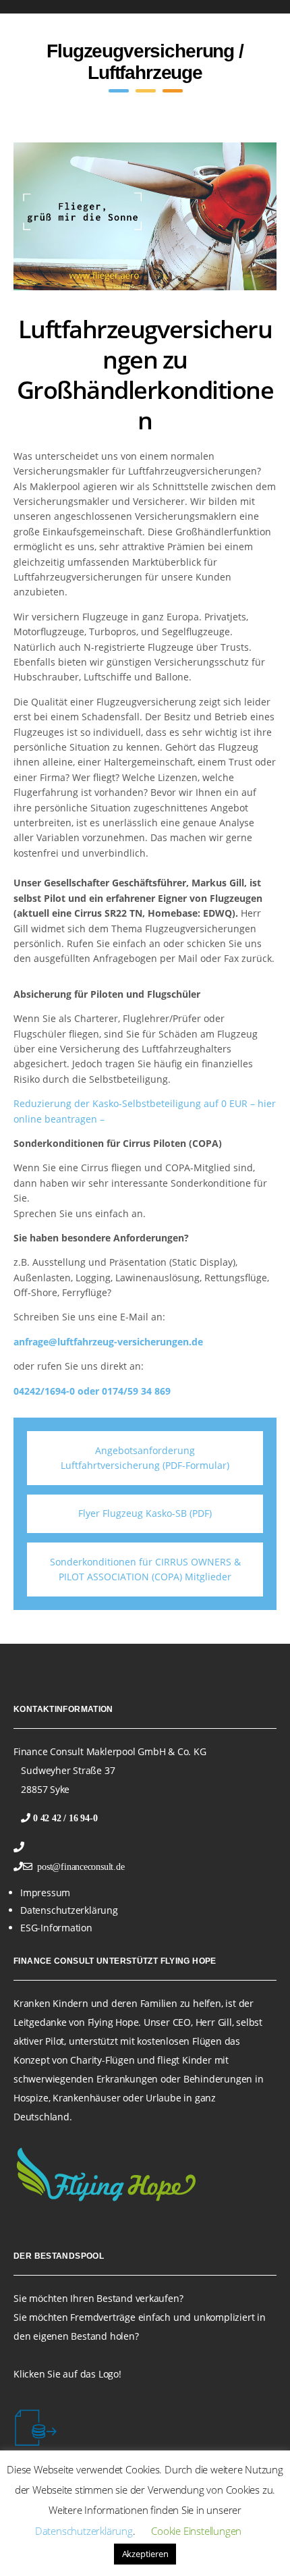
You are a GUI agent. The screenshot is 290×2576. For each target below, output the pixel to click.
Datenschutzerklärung (69, 1910)
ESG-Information (56, 1928)
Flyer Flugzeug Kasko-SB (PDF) (145, 1513)
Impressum (45, 1893)
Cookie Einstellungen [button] (196, 2531)
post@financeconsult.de (79, 1867)
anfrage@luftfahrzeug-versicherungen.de (108, 1342)
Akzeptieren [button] (145, 2554)
